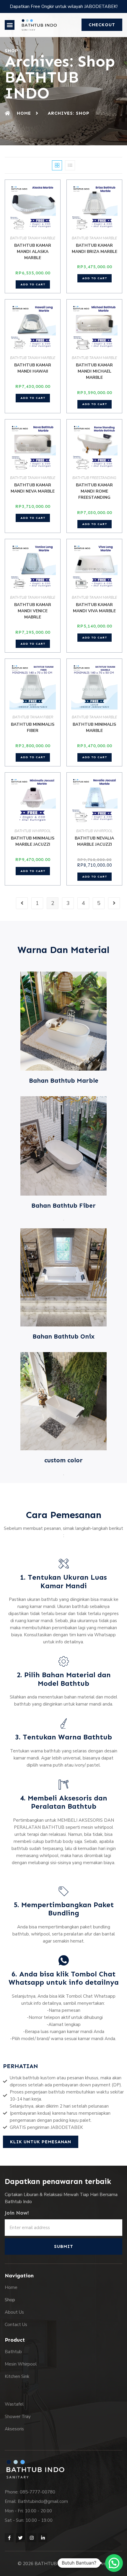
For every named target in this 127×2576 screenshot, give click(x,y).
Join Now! (17, 2213)
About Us (14, 2312)
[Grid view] (57, 165)
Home (11, 2287)
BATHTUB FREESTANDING (94, 478)
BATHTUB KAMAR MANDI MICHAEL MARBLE (94, 371)
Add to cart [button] (33, 284)
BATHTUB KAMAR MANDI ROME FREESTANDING (94, 491)
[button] (10, 25)
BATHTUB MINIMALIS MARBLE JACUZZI (33, 841)
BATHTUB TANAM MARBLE (33, 238)
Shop (10, 2300)
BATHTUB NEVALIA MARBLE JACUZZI (94, 841)
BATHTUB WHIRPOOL (33, 831)
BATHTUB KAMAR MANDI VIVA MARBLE (94, 608)
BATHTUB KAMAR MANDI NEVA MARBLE (33, 488)
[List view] (70, 165)
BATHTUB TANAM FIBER (33, 717)
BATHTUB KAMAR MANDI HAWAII (33, 368)
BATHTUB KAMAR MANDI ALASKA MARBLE (33, 252)
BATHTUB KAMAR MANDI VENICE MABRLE (33, 611)
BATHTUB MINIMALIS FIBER (33, 727)
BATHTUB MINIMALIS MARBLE (94, 727)
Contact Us (16, 2325)
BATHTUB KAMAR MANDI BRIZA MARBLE (95, 248)
